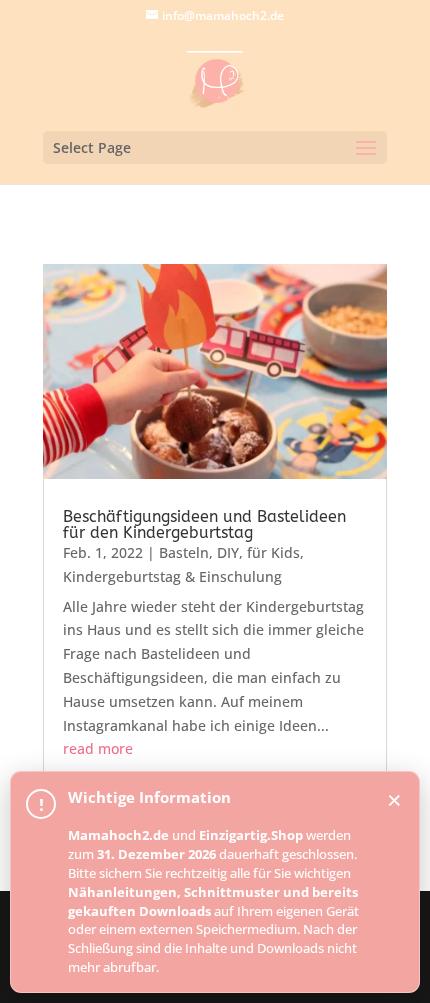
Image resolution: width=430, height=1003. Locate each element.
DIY (228, 552)
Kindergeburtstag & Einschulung (172, 576)
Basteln (184, 552)
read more (98, 748)
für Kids (273, 552)
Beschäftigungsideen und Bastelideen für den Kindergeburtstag (204, 524)
